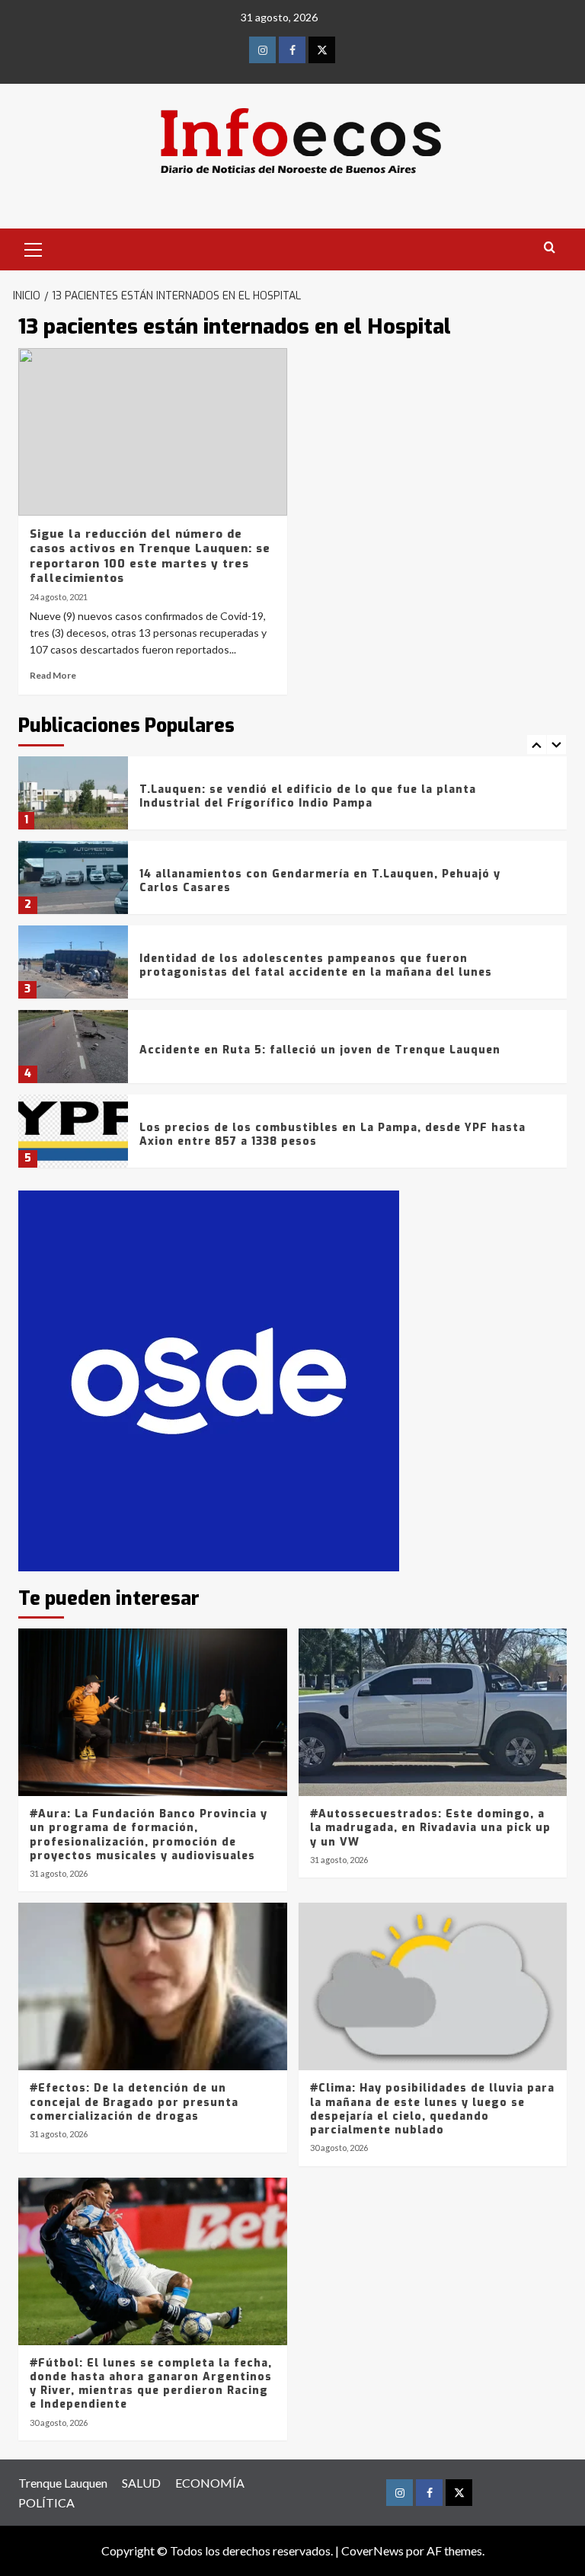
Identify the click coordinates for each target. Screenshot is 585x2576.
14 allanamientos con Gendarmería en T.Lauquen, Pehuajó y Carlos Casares (320, 881)
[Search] (550, 248)
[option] (292, 799)
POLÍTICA (46, 2502)
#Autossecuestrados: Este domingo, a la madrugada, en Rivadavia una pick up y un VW (430, 1828)
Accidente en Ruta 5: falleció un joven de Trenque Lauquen (320, 1050)
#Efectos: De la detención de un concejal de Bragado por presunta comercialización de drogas (134, 2102)
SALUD (141, 2483)
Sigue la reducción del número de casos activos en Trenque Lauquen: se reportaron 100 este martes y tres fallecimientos (150, 556)
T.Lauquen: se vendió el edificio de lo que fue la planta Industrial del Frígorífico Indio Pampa (308, 796)
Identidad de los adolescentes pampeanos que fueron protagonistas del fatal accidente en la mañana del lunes (316, 965)
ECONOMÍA (210, 2483)
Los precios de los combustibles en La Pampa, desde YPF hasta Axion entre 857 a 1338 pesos (332, 1135)
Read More (53, 675)
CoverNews (372, 2550)
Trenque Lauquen (63, 2483)
